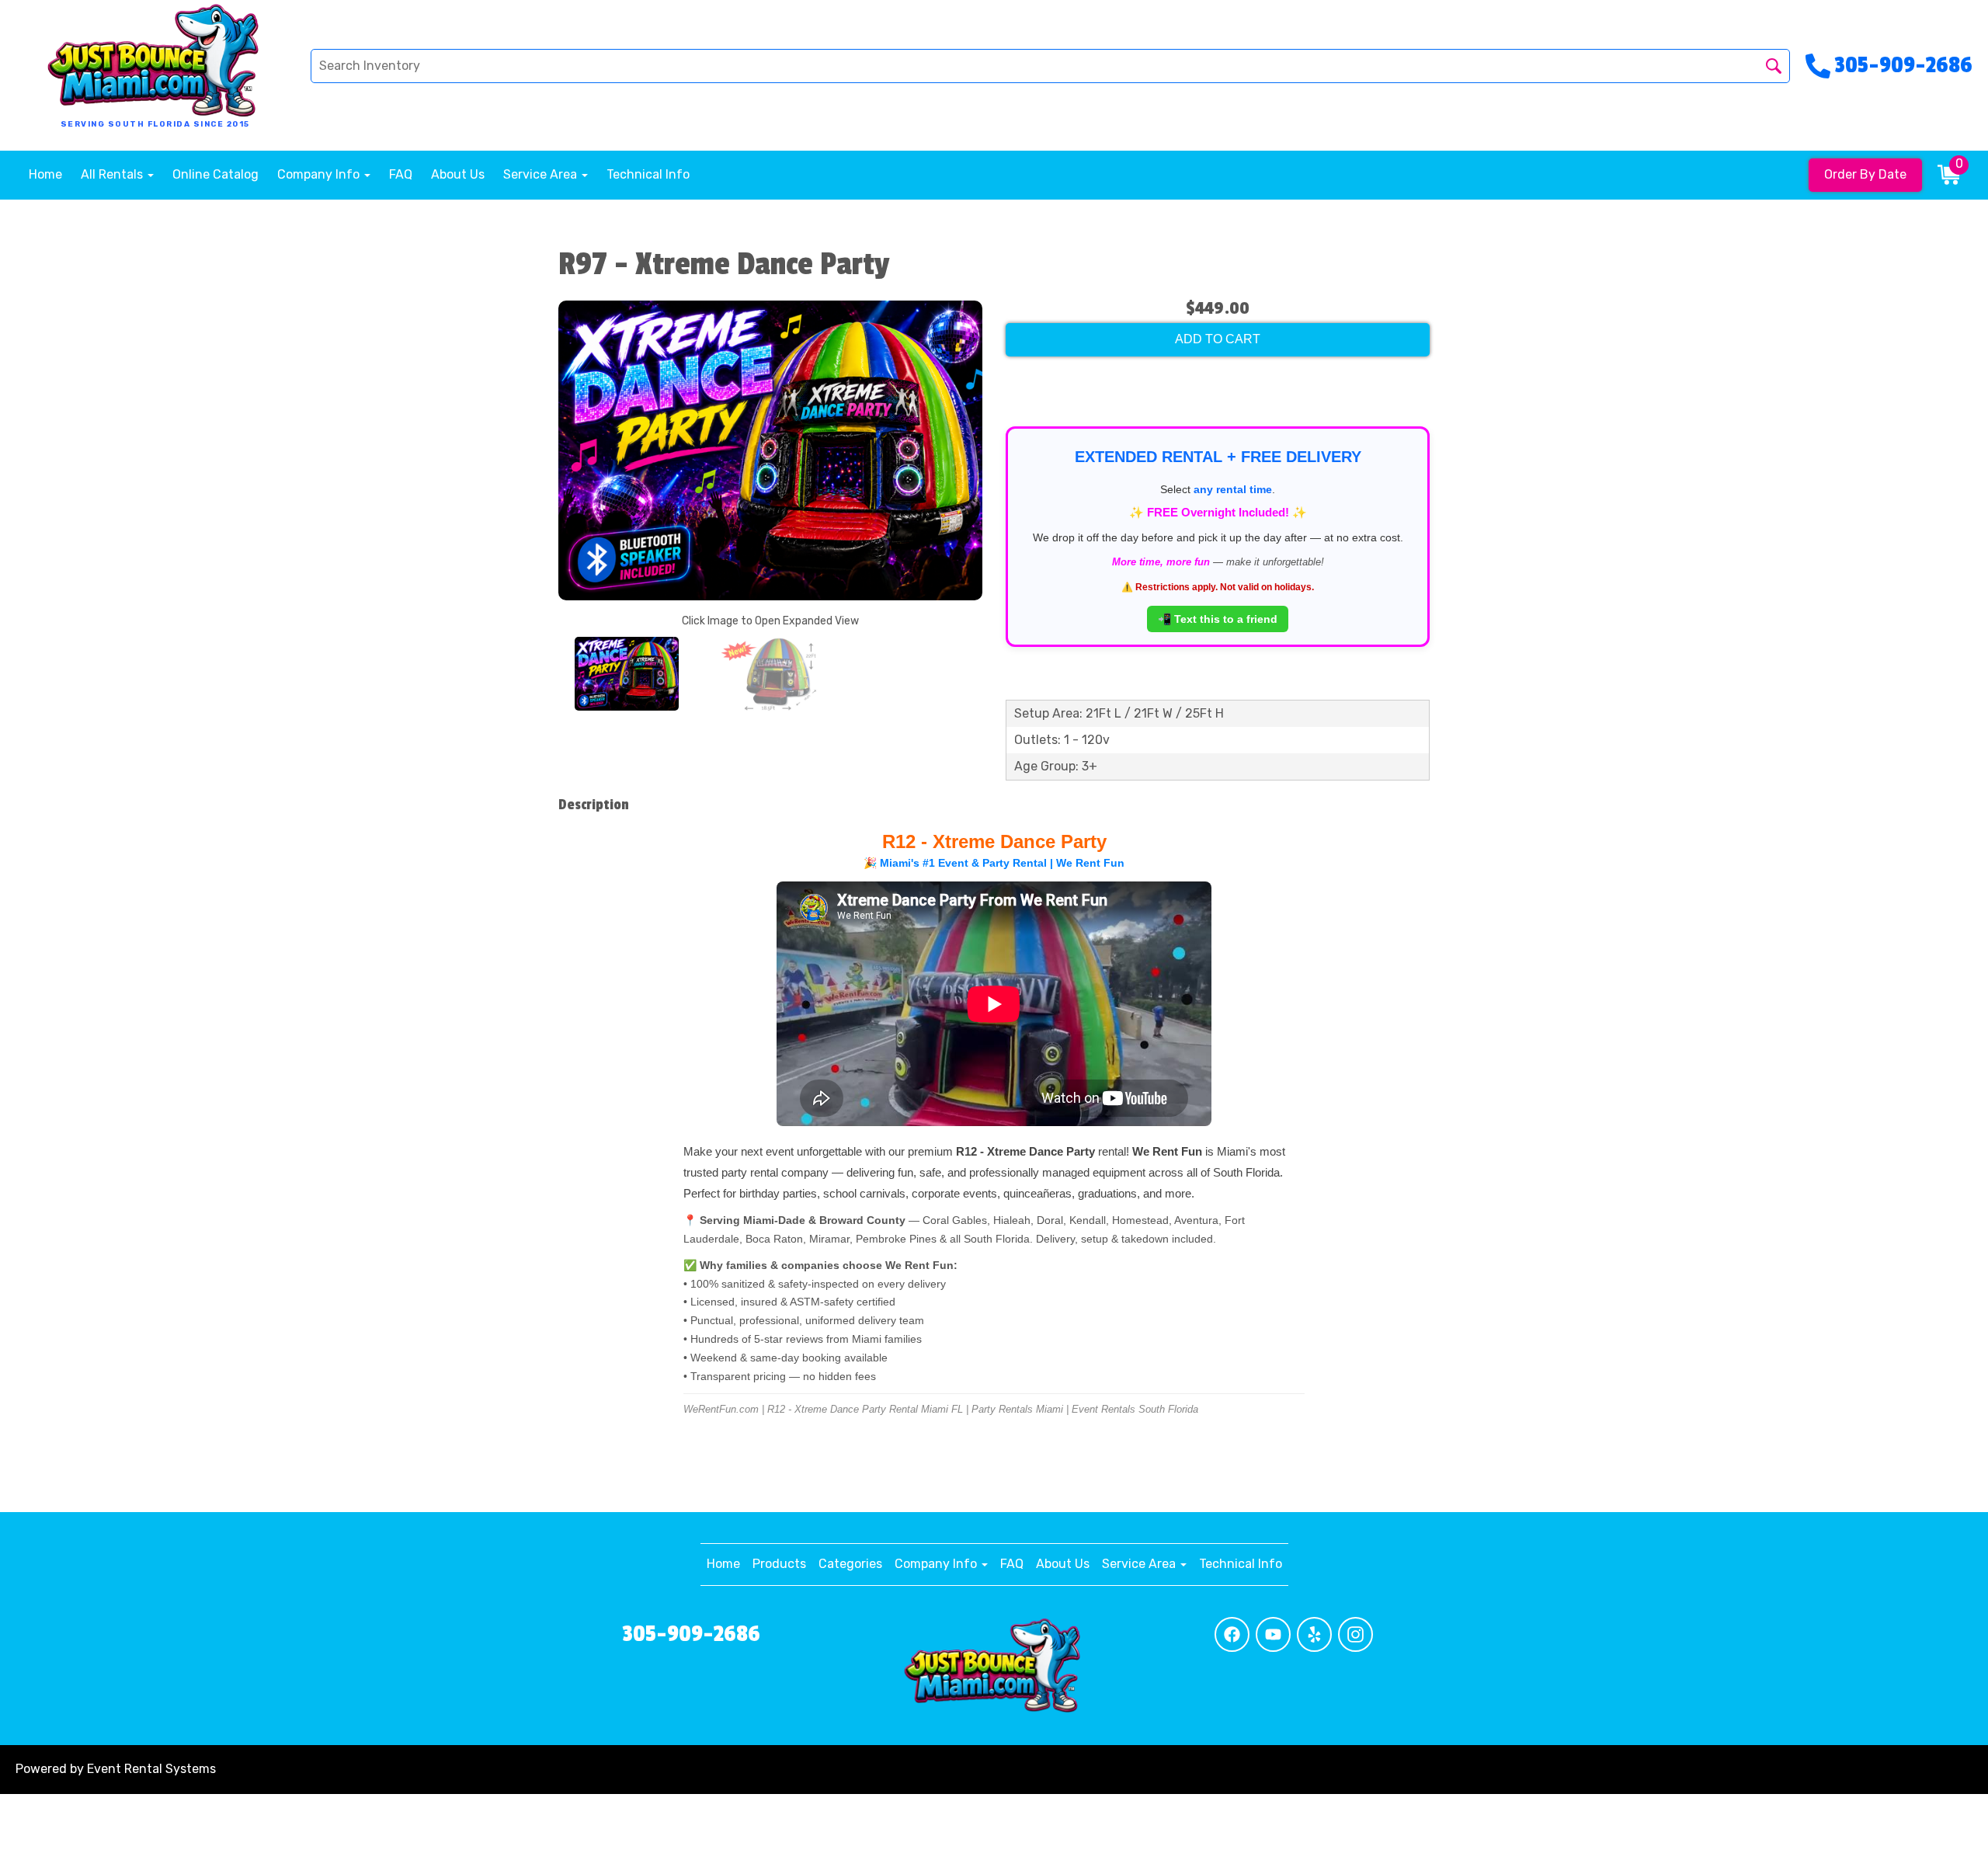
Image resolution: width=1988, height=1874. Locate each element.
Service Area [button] (542, 174)
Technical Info (648, 174)
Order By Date (1865, 174)
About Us (458, 174)
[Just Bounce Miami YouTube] (1273, 1634)
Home (45, 174)
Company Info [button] (320, 174)
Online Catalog (215, 174)
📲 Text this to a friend (1218, 619)
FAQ (401, 174)
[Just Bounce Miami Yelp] (1314, 1634)
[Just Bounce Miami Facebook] (1232, 1634)
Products (779, 1564)
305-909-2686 (691, 1634)
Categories (850, 1564)
